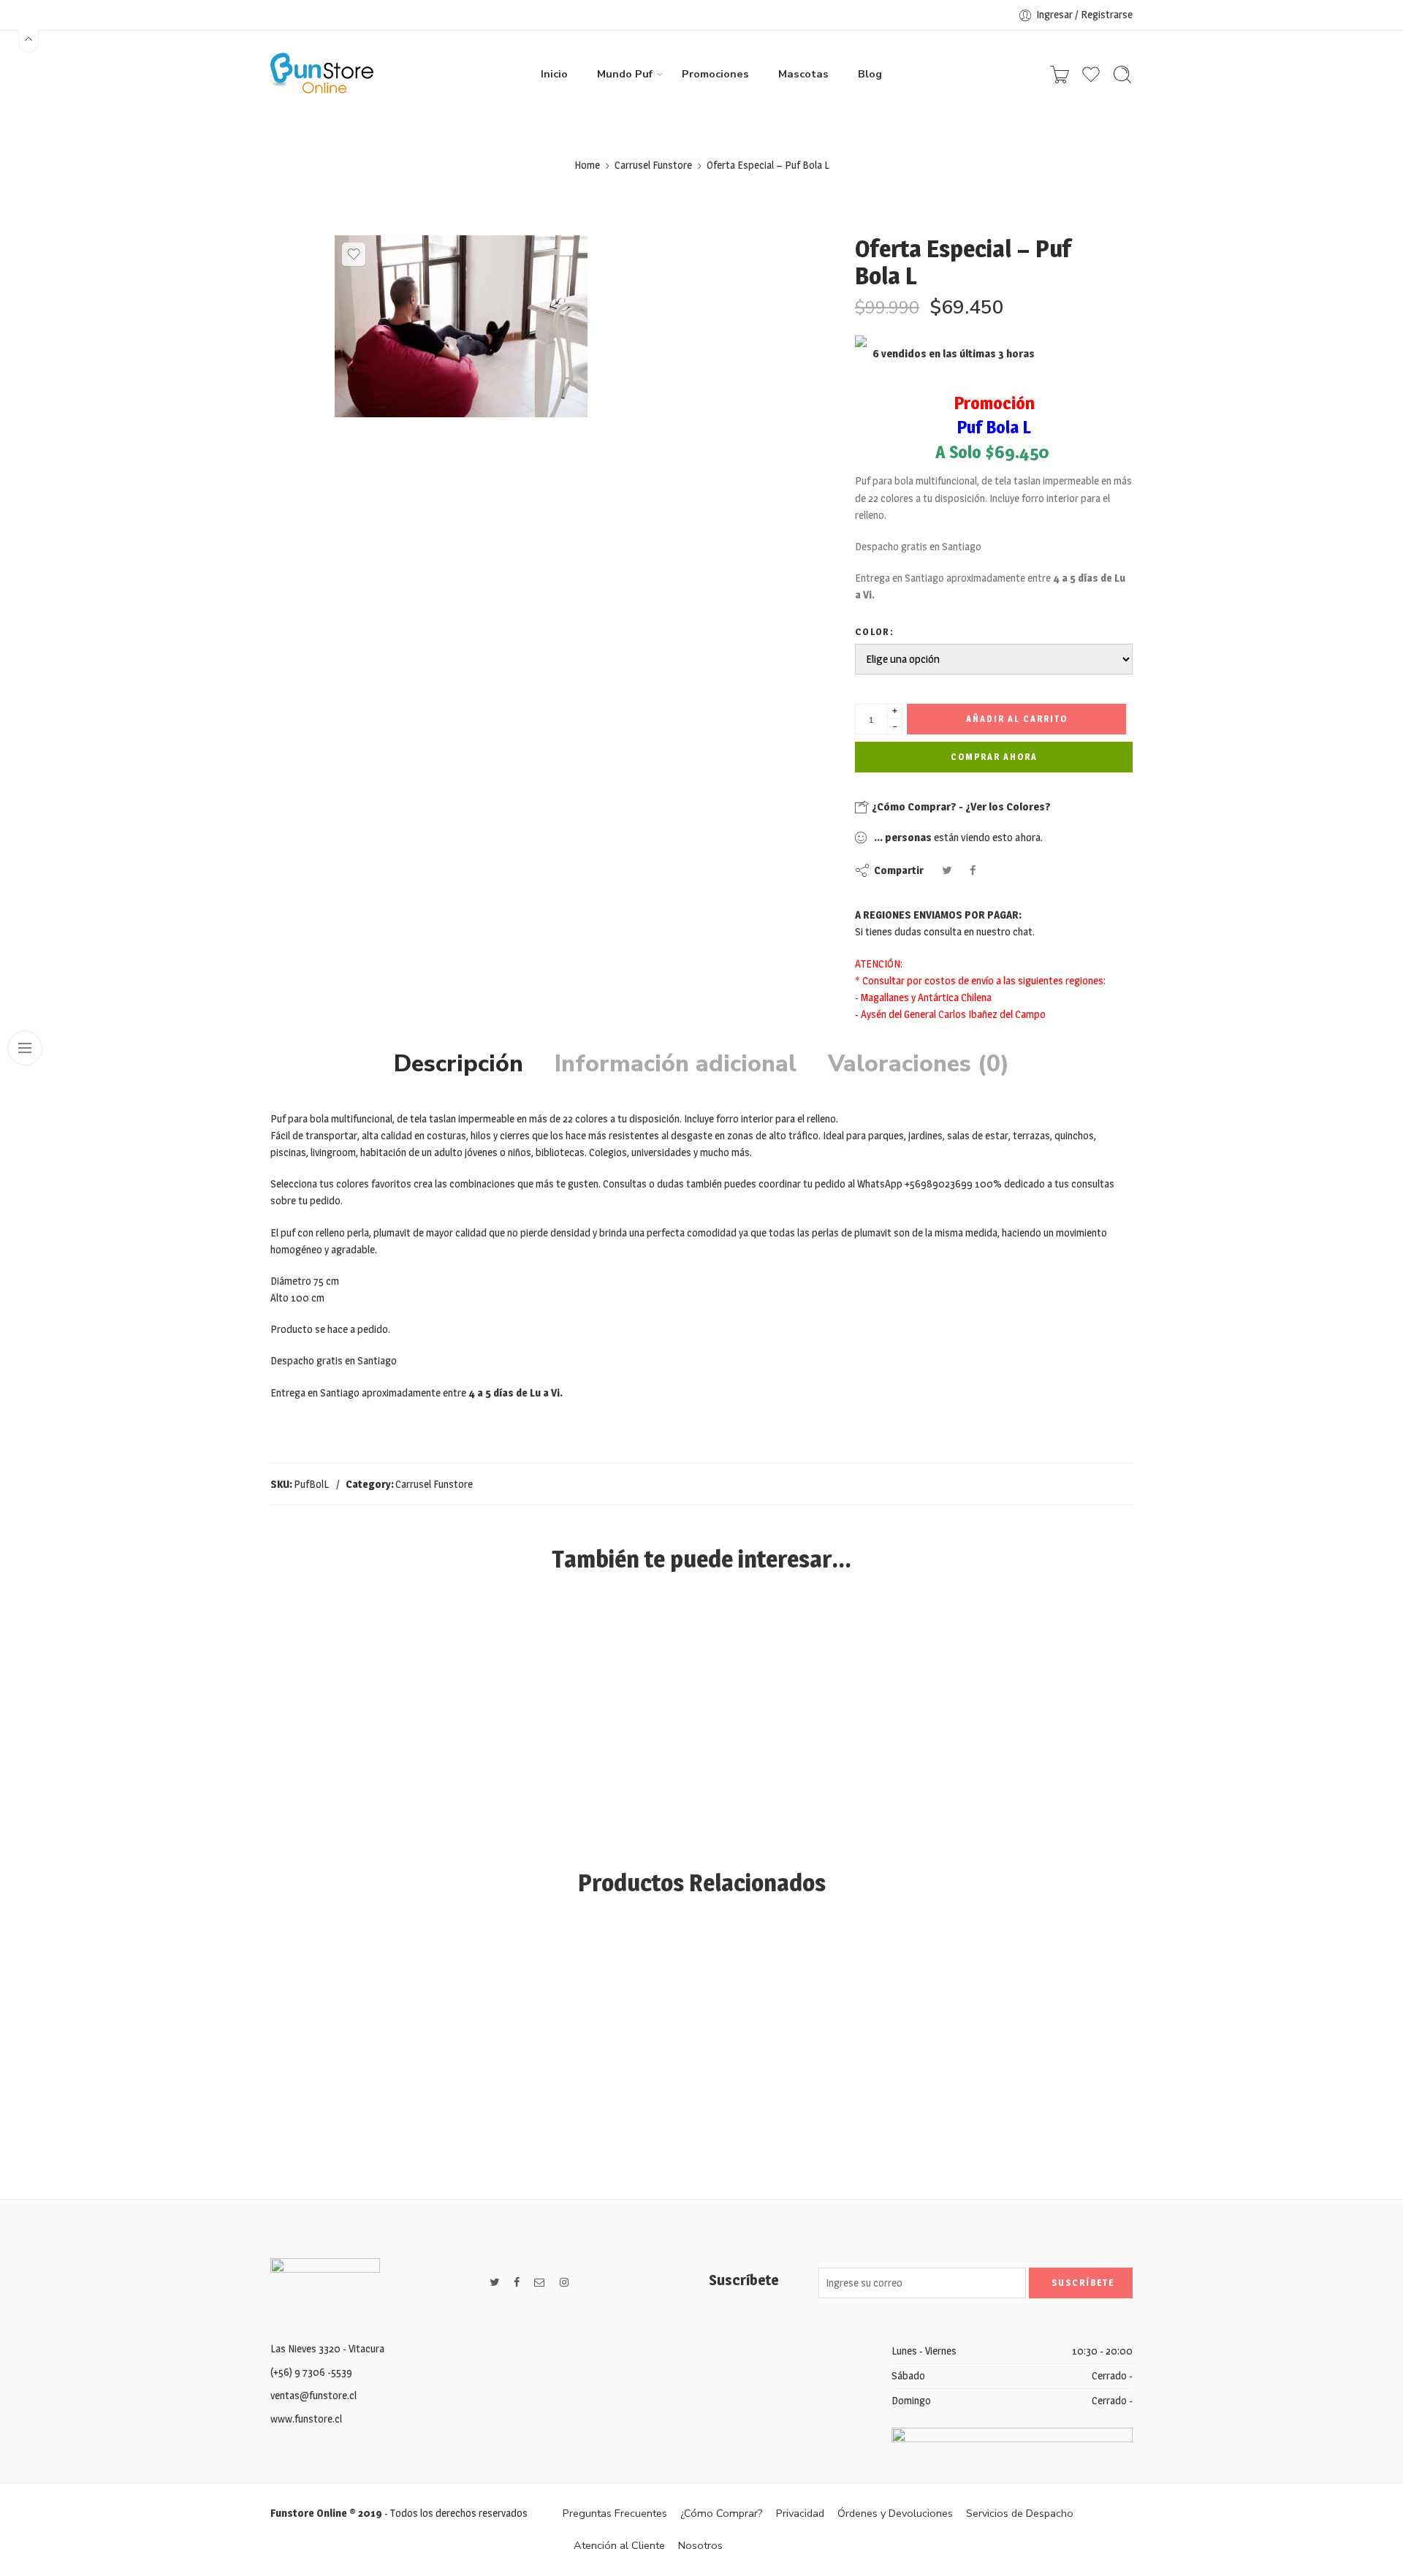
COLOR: (874, 631)
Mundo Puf (625, 74)
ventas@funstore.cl (313, 2395)
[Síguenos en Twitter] (494, 2283)
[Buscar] (1122, 75)
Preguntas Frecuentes (615, 2513)
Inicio (554, 74)
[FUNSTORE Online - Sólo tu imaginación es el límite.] (322, 75)
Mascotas (803, 74)
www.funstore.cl (306, 2419)
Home (587, 165)
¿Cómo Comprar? (722, 2513)
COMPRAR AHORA (994, 757)
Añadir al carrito (1017, 719)
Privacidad (800, 2513)
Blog (870, 74)
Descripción (459, 1064)
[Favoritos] (354, 254)
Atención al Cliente (619, 2545)
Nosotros (700, 2545)
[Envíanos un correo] (540, 2283)
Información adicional (676, 1064)
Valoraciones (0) (919, 1064)
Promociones (715, 74)
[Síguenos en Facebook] (517, 2283)
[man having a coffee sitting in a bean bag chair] (461, 326)
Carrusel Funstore (653, 165)
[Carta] (1060, 75)
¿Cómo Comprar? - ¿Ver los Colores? (960, 806)
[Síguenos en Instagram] (564, 2283)
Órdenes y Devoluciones (895, 2513)
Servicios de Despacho (1020, 2513)
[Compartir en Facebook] (973, 870)
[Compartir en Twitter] (947, 870)
